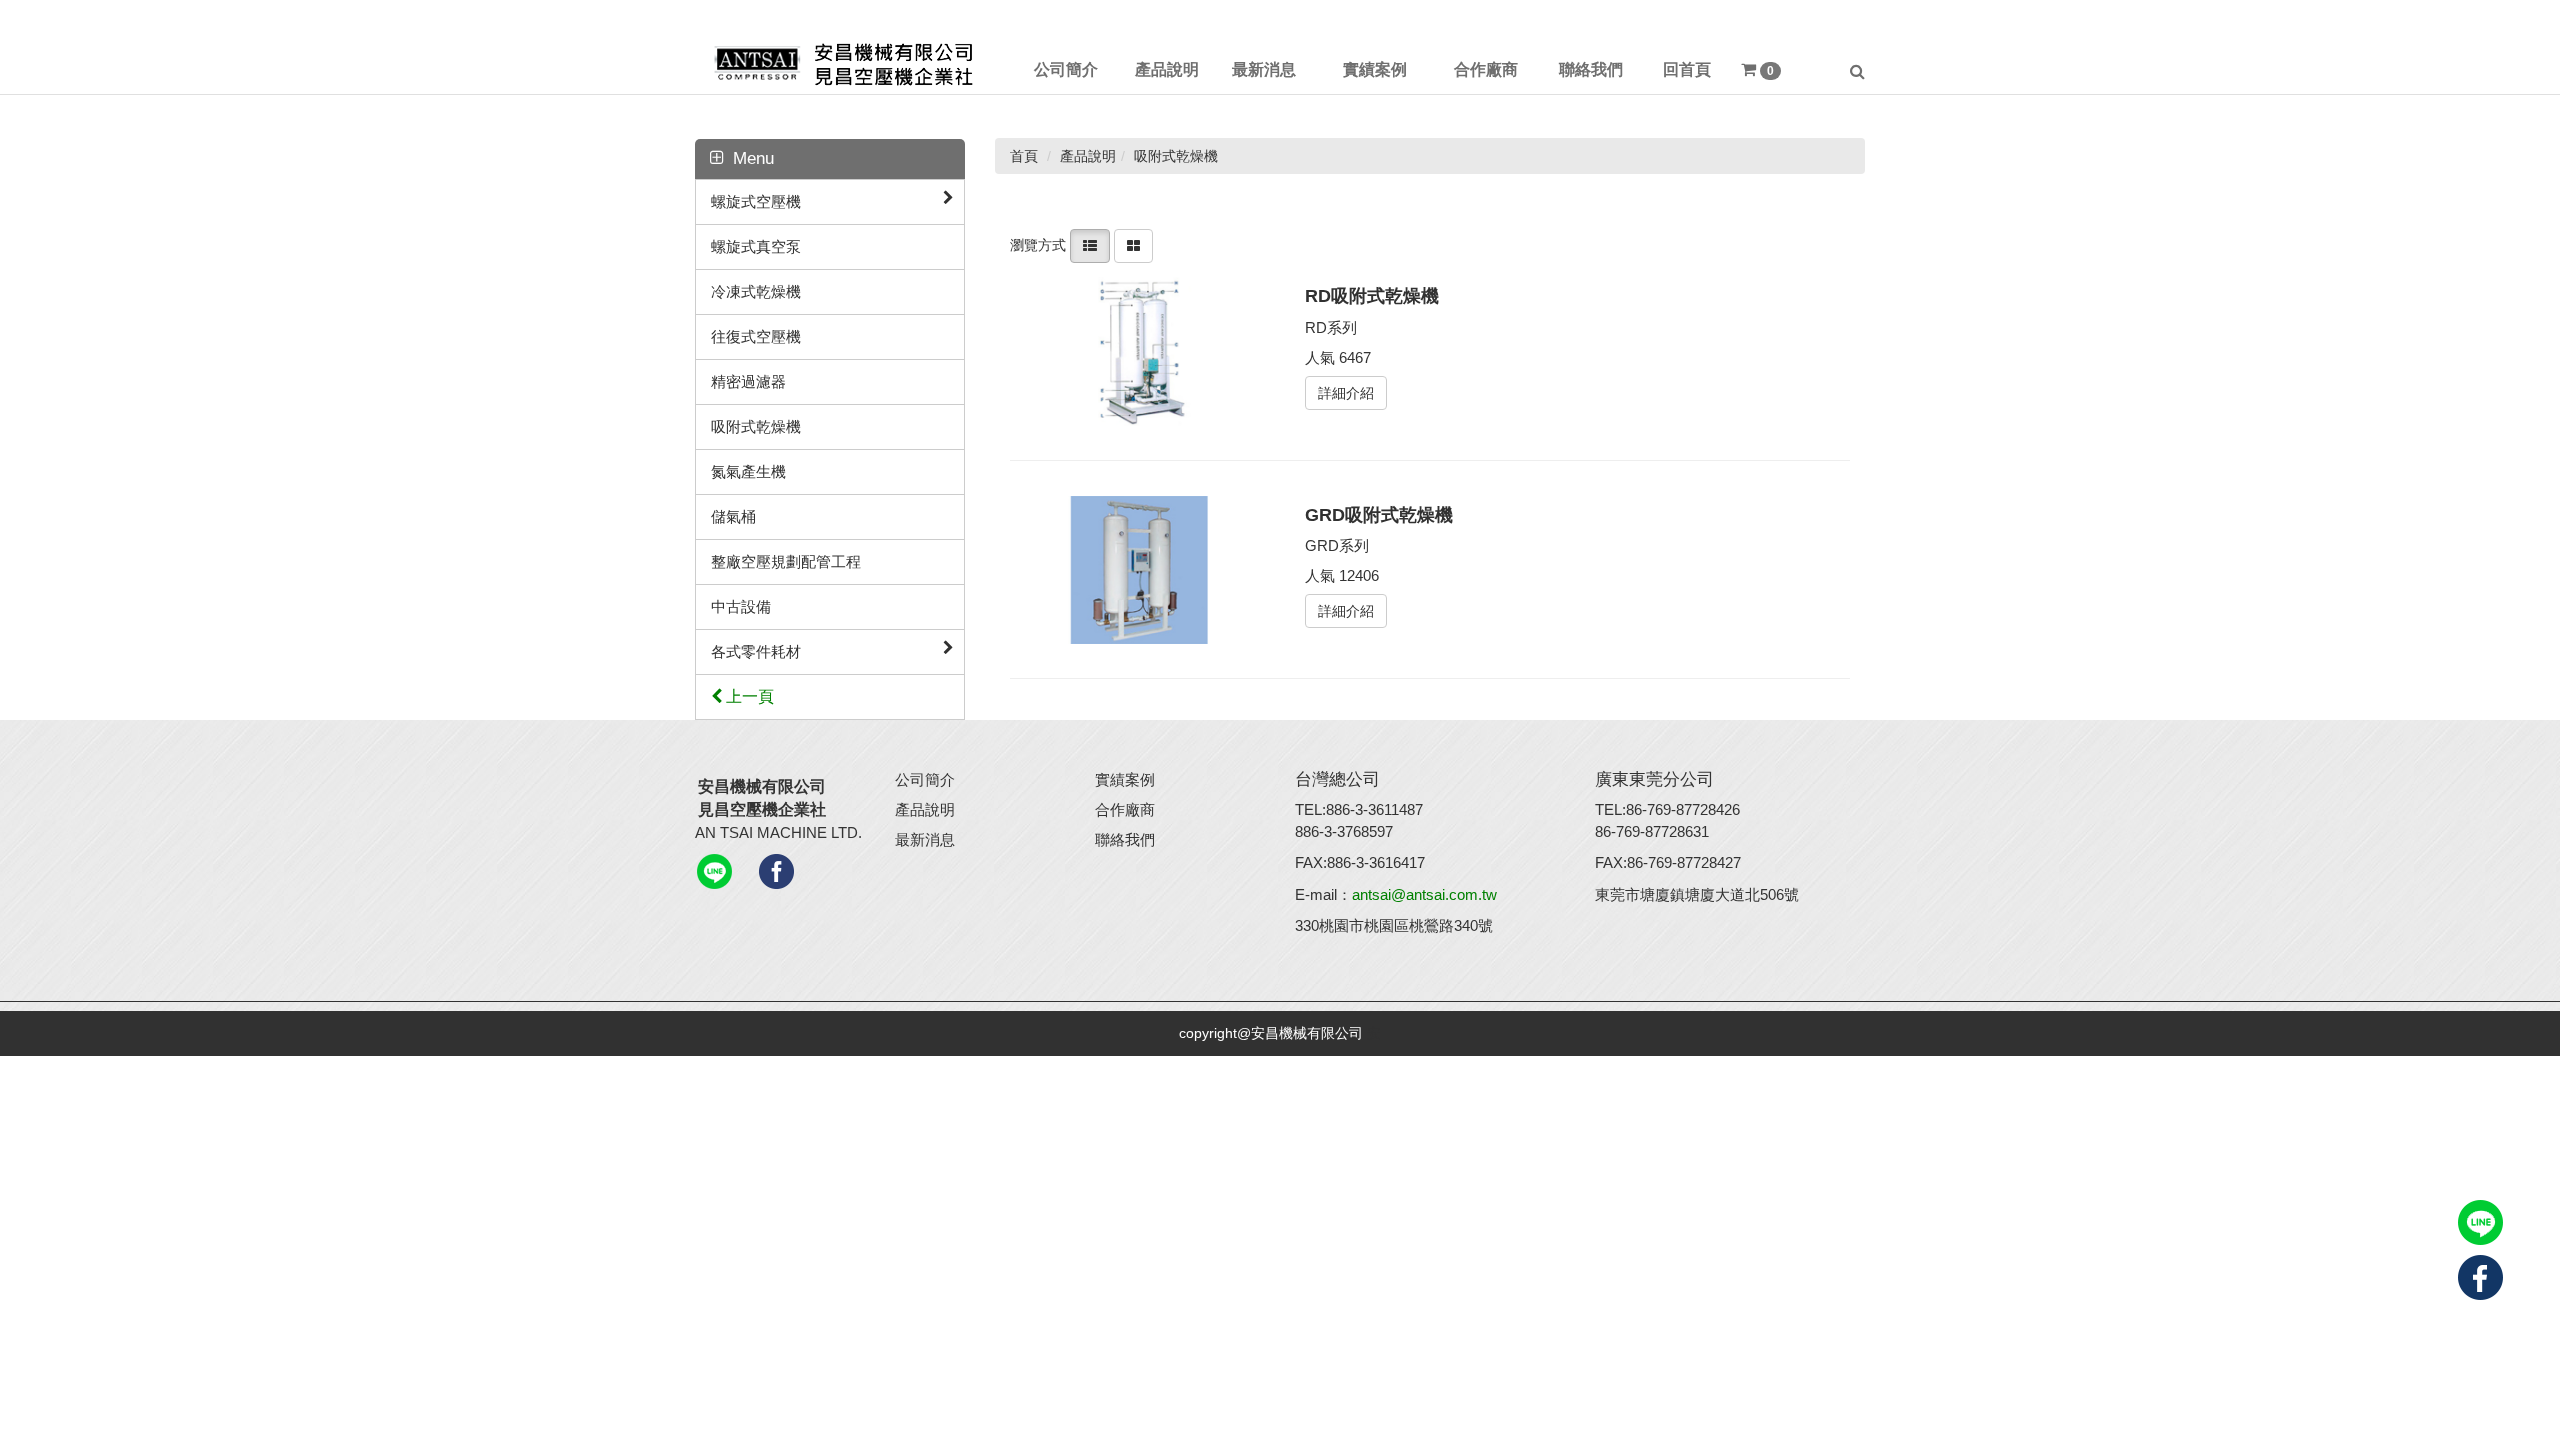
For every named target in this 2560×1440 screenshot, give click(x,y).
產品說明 (925, 809)
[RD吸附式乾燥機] (1149, 351)
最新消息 (925, 839)
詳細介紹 (1346, 393)
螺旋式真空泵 (756, 246)
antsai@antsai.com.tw (1424, 894)
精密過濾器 (748, 381)
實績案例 (1125, 779)
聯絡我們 (1125, 839)
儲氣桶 (733, 516)
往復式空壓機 (756, 336)
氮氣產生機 (748, 471)
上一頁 (748, 696)
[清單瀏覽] (1090, 245)
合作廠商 (1125, 809)
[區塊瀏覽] (1133, 245)
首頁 (1024, 156)
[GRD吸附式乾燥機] (1149, 570)
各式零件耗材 (756, 651)
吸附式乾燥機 (756, 426)
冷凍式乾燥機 (756, 291)
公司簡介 (925, 779)
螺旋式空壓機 (756, 201)
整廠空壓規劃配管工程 (786, 561)
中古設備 (741, 606)
